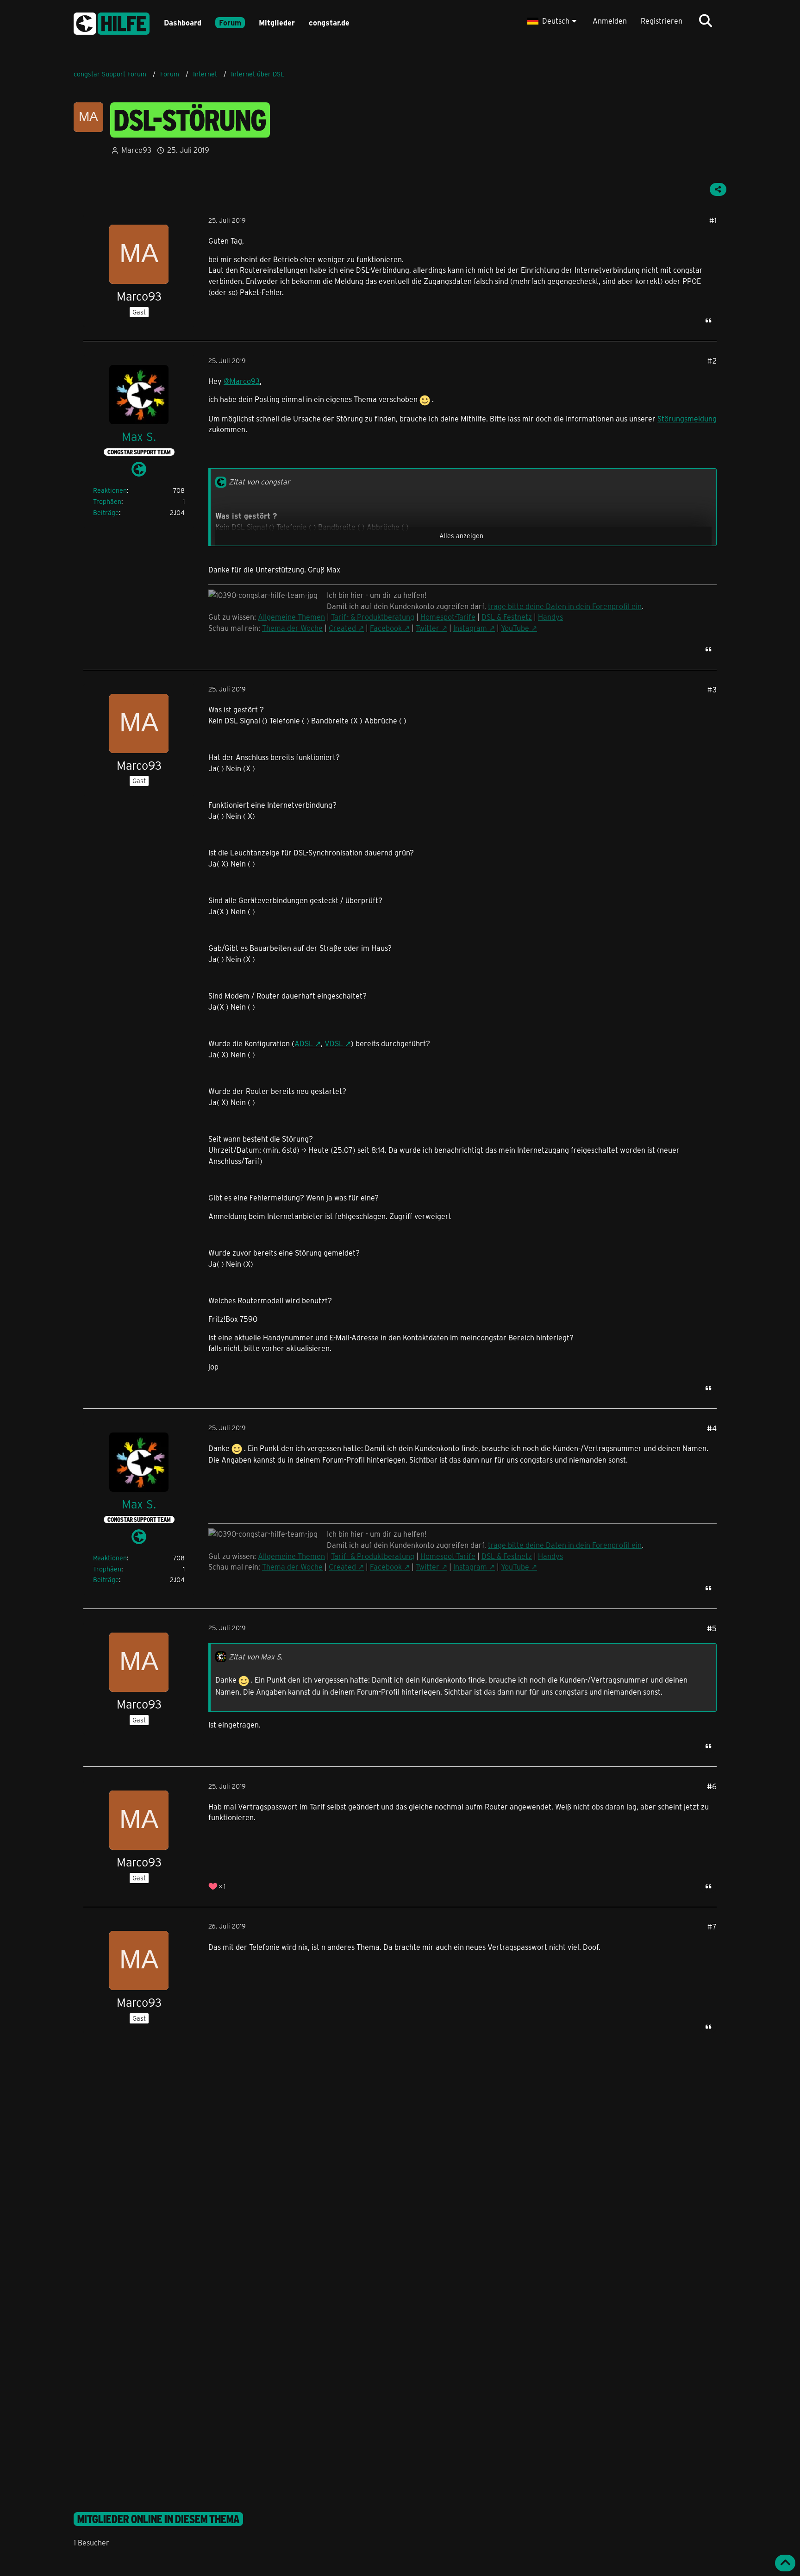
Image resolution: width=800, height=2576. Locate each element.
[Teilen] (718, 189)
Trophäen (107, 501)
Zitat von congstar (259, 481)
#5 (712, 1628)
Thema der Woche (292, 628)
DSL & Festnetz (507, 617)
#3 (712, 689)
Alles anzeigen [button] (461, 536)
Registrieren (662, 21)
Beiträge (106, 512)
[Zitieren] (708, 320)
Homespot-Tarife (448, 617)
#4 (712, 1428)
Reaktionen (110, 490)
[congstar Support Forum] (112, 22)
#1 (713, 220)
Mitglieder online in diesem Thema (158, 2519)
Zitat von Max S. (256, 1656)
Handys (550, 617)
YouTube (515, 628)
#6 (712, 1786)
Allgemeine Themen (291, 617)
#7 (712, 1926)
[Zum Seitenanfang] (785, 2563)
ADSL (304, 1043)
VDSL (334, 1043)
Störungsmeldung (687, 418)
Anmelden (610, 21)
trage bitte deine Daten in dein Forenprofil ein (565, 606)
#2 (712, 361)
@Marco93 (242, 381)
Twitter (428, 628)
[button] (553, 21)
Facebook (386, 628)
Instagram (470, 628)
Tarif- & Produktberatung (373, 617)
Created (342, 628)
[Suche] (706, 21)
